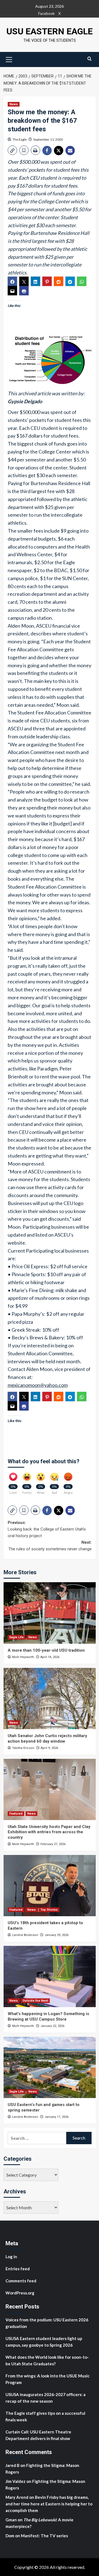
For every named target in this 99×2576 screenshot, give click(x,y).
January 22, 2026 (52, 2026)
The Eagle (20, 139)
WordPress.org (20, 2293)
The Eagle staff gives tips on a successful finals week (45, 2416)
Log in (11, 2257)
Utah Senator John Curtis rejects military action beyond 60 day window (47, 1738)
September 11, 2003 (48, 139)
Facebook (46, 13)
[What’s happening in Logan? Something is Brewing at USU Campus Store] (50, 1976)
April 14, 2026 (50, 1657)
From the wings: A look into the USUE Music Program (48, 2379)
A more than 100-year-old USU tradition (46, 1650)
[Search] (90, 59)
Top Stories (49, 1910)
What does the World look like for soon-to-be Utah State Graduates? (47, 2360)
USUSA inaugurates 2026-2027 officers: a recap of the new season (46, 2398)
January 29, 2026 (57, 1935)
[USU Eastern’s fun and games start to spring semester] (50, 2067)
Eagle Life (16, 1637)
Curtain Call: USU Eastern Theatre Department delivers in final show (38, 2435)
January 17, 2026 (57, 2117)
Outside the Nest (35, 2001)
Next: (50, 1546)
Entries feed (18, 2269)
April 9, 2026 (49, 1748)
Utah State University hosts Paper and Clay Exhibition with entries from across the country (49, 1832)
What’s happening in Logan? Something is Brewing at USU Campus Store (48, 2016)
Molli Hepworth (23, 1657)
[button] (9, 59)
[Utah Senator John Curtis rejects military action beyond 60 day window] (50, 1699)
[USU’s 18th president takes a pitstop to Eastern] (50, 1886)
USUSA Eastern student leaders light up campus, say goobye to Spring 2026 (44, 2342)
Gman (11, 2520)
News (14, 104)
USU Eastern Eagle (50, 31)
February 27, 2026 (53, 1844)
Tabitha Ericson (23, 1748)
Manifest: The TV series (44, 2536)
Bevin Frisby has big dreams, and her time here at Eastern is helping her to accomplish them (49, 2504)
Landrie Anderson (25, 1935)
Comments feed (21, 2281)
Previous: (47, 1529)
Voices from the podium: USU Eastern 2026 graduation (47, 2323)
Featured (16, 1814)
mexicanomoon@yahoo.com (38, 1385)
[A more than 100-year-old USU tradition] (50, 1613)
